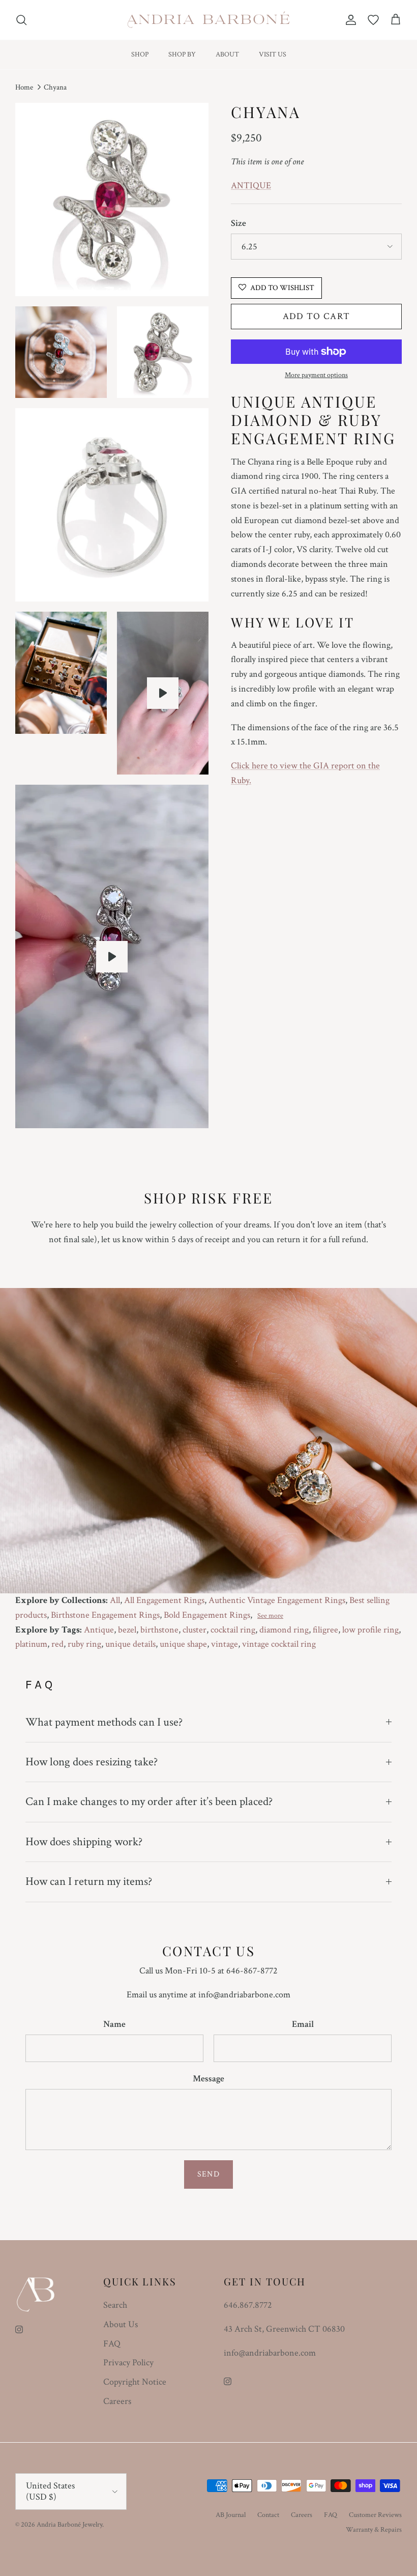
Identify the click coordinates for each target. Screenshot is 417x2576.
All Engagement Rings (164, 1600)
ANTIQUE (251, 185)
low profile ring (370, 1630)
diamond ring (284, 1630)
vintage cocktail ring (279, 1644)
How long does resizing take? (92, 1762)
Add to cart (317, 316)
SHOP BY (182, 54)
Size (239, 223)
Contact (268, 2515)
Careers (117, 2401)
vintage (225, 1644)
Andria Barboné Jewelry (69, 2525)
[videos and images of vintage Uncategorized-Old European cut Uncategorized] (163, 693)
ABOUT (227, 54)
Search (115, 2305)
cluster (195, 1630)
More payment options (316, 375)
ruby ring (84, 1644)
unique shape (183, 1644)
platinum (31, 1644)
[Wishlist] (373, 20)
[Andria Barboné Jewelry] (209, 20)
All (115, 1600)
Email (303, 2024)
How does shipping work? (84, 1842)
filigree (325, 1630)
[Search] (21, 20)
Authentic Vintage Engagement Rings (277, 1600)
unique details (130, 1644)
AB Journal (231, 2515)
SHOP (140, 54)
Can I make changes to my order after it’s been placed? (149, 1801)
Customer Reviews (375, 2515)
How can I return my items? (89, 1881)
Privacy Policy (128, 2363)
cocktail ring (233, 1630)
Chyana (55, 87)
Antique (99, 1630)
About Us (121, 2324)
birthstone (159, 1630)
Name (114, 2024)
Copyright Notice (135, 2382)
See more (270, 1616)
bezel (127, 1630)
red (57, 1644)
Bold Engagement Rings (207, 1615)
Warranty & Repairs (374, 2530)
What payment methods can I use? (104, 1722)
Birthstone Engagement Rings (105, 1615)
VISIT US (273, 54)
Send (208, 2174)
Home (24, 87)
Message (208, 2079)
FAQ (112, 2344)
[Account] (349, 20)
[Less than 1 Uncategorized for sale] (112, 957)
